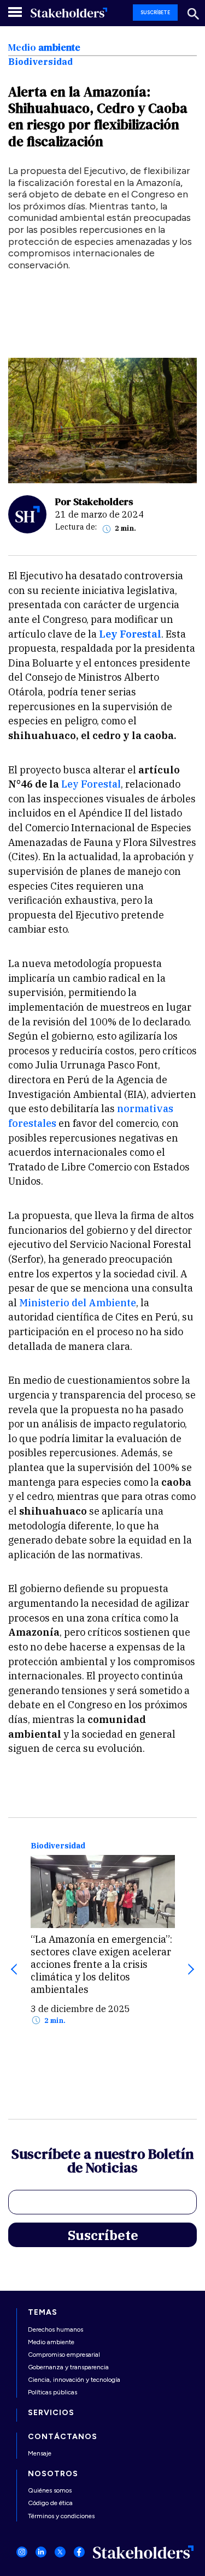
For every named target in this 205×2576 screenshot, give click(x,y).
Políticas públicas (52, 2392)
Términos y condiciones (61, 2516)
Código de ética (50, 2503)
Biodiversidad (58, 1846)
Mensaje (40, 2453)
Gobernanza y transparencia (68, 2367)
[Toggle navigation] (16, 12)
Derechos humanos (55, 2329)
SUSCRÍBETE (155, 12)
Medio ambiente (51, 2342)
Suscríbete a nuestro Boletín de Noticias (103, 2162)
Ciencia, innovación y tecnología (74, 2380)
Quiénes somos (50, 2490)
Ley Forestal (91, 784)
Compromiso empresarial (64, 2355)
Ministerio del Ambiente (78, 1303)
